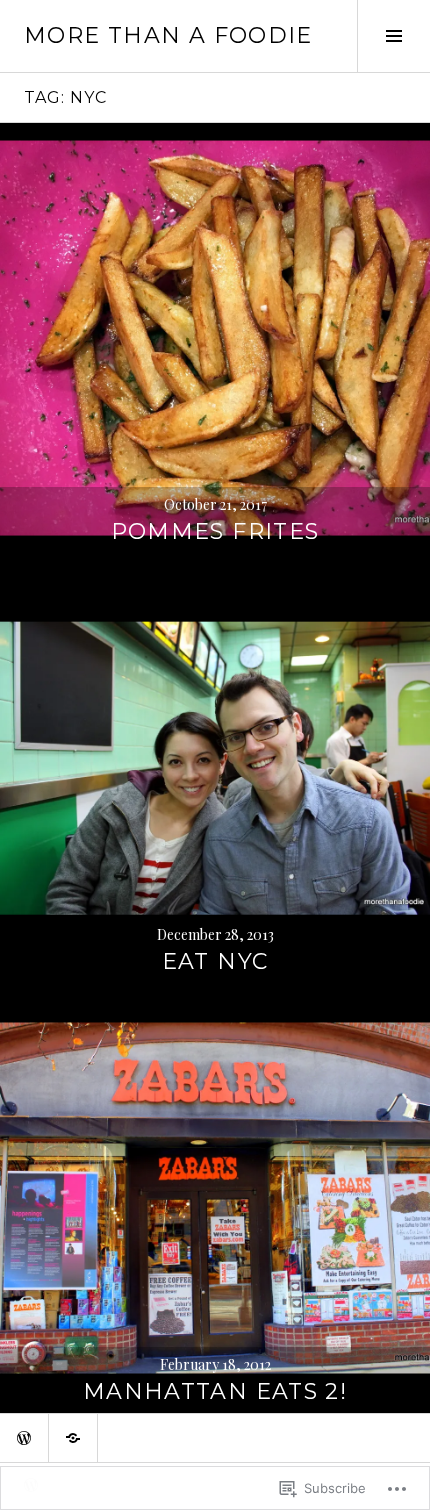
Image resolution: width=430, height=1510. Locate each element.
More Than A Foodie (168, 35)
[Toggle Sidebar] (393, 36)
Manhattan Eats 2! (215, 1391)
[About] (73, 1438)
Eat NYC (215, 961)
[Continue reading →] (215, 338)
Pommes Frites (215, 531)
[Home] (24, 1438)
